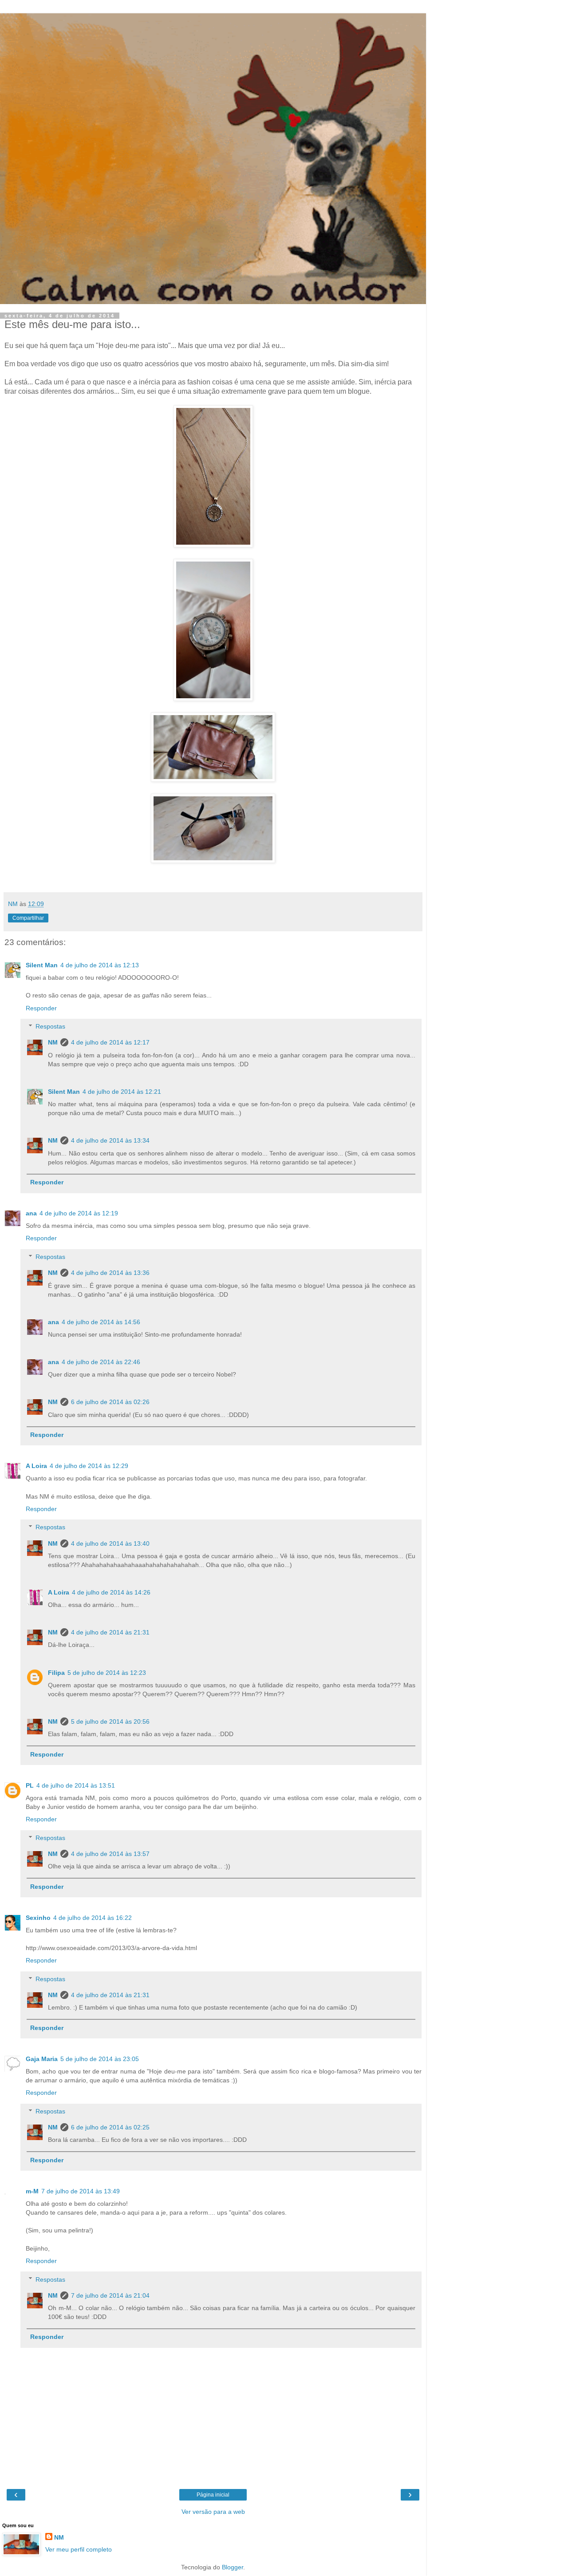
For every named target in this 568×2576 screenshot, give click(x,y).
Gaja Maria (42, 2059)
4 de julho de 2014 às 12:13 (100, 965)
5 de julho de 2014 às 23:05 (100, 2059)
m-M (32, 2191)
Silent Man (42, 965)
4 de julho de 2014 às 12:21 (122, 1092)
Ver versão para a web (213, 2512)
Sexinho (38, 1918)
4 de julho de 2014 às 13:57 (110, 1854)
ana (31, 1213)
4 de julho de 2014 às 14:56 (101, 1322)
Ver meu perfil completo (79, 2549)
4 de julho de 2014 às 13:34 (110, 1140)
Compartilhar (28, 918)
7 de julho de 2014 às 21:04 (110, 2295)
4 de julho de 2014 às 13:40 (110, 1543)
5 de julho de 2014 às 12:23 (107, 1673)
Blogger (233, 2567)
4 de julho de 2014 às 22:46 (101, 1362)
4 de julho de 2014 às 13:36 (110, 1273)
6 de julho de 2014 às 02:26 (110, 1402)
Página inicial (213, 2495)
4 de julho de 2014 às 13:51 (76, 1785)
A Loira (36, 1466)
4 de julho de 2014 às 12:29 (89, 1466)
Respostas (50, 1026)
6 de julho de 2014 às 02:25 (110, 2127)
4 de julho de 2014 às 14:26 (111, 1592)
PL (30, 1785)
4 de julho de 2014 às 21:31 (110, 1632)
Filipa (56, 1673)
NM (53, 1042)
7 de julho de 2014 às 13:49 (81, 2191)
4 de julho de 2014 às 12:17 (110, 1042)
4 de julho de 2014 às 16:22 (93, 1918)
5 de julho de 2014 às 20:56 (110, 1721)
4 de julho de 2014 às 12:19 (79, 1213)
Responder (41, 1008)
